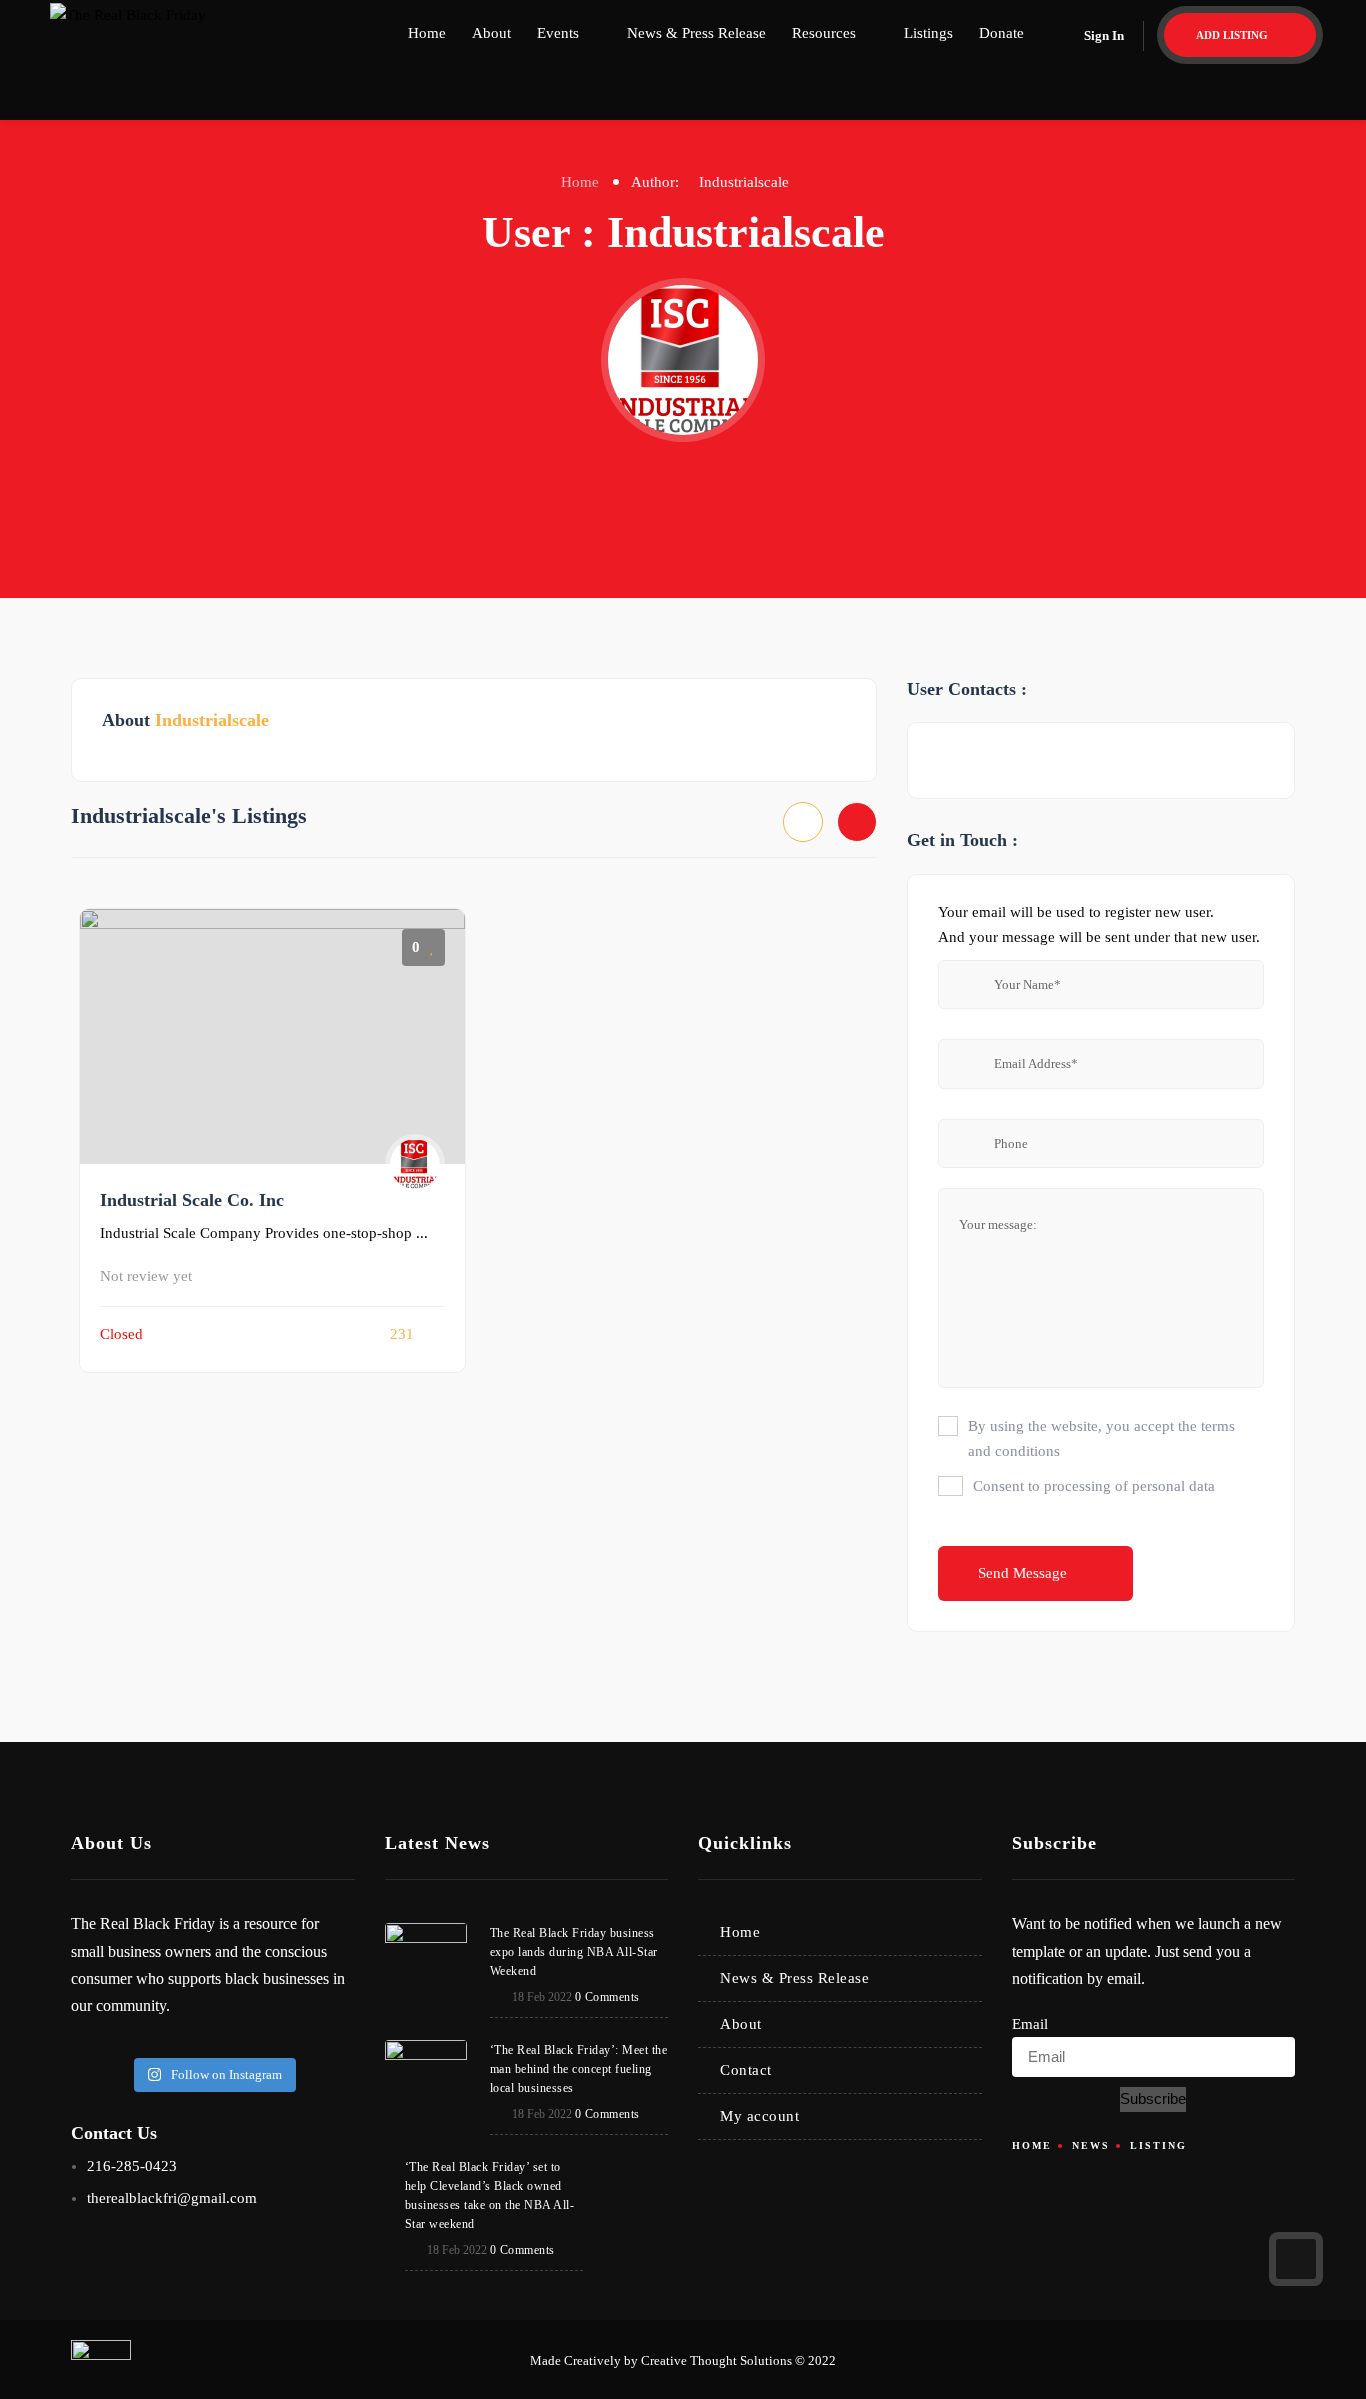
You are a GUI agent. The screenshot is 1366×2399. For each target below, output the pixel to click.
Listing (1158, 2145)
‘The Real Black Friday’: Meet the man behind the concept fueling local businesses (579, 2069)
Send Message (1024, 1573)
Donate (1001, 33)
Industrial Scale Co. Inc (192, 1200)
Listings (928, 33)
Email (1030, 2024)
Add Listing (1233, 35)
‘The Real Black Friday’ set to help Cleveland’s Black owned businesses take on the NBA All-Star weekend (490, 2195)
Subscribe (1153, 2098)
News (1091, 2145)
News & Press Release (696, 33)
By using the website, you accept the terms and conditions (1101, 1438)
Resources (824, 33)
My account (759, 2116)
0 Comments (607, 1997)
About (491, 33)
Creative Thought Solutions (716, 2360)
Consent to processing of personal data (1094, 1486)
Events (558, 33)
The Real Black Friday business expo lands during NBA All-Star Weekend (574, 1952)
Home (427, 33)
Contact (746, 2070)
